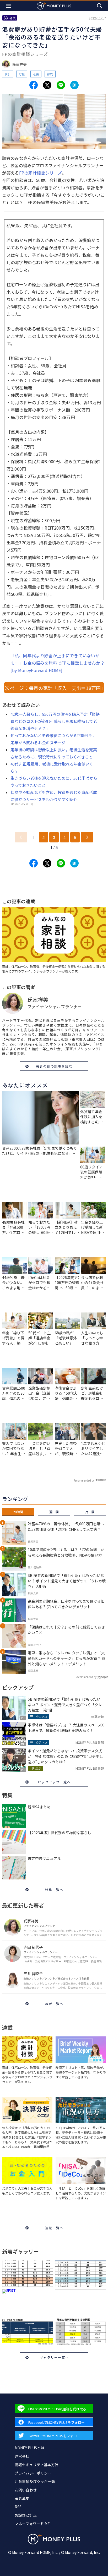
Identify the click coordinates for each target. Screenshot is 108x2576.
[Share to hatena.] (74, 85)
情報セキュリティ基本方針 (37, 2465)
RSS (18, 2507)
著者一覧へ (54, 2004)
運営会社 (22, 2456)
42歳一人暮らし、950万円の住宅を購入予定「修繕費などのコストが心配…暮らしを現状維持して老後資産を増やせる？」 (55, 721)
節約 (50, 74)
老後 (36, 74)
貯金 (22, 74)
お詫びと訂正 (26, 2515)
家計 (8, 74)
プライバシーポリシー (33, 2473)
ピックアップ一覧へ (54, 1782)
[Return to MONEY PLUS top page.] (54, 6)
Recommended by (84, 1480)
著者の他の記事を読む (54, 1066)
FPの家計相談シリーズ (41, 173)
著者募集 (22, 2498)
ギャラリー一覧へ (54, 2357)
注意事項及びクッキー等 (35, 2481)
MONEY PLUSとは (29, 2448)
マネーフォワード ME (32, 2524)
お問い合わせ (26, 2490)
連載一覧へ (54, 2228)
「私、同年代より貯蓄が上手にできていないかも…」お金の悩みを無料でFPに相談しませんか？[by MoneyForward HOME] (58, 663)
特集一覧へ (54, 1890)
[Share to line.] (61, 85)
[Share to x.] (47, 85)
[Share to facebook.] (34, 85)
